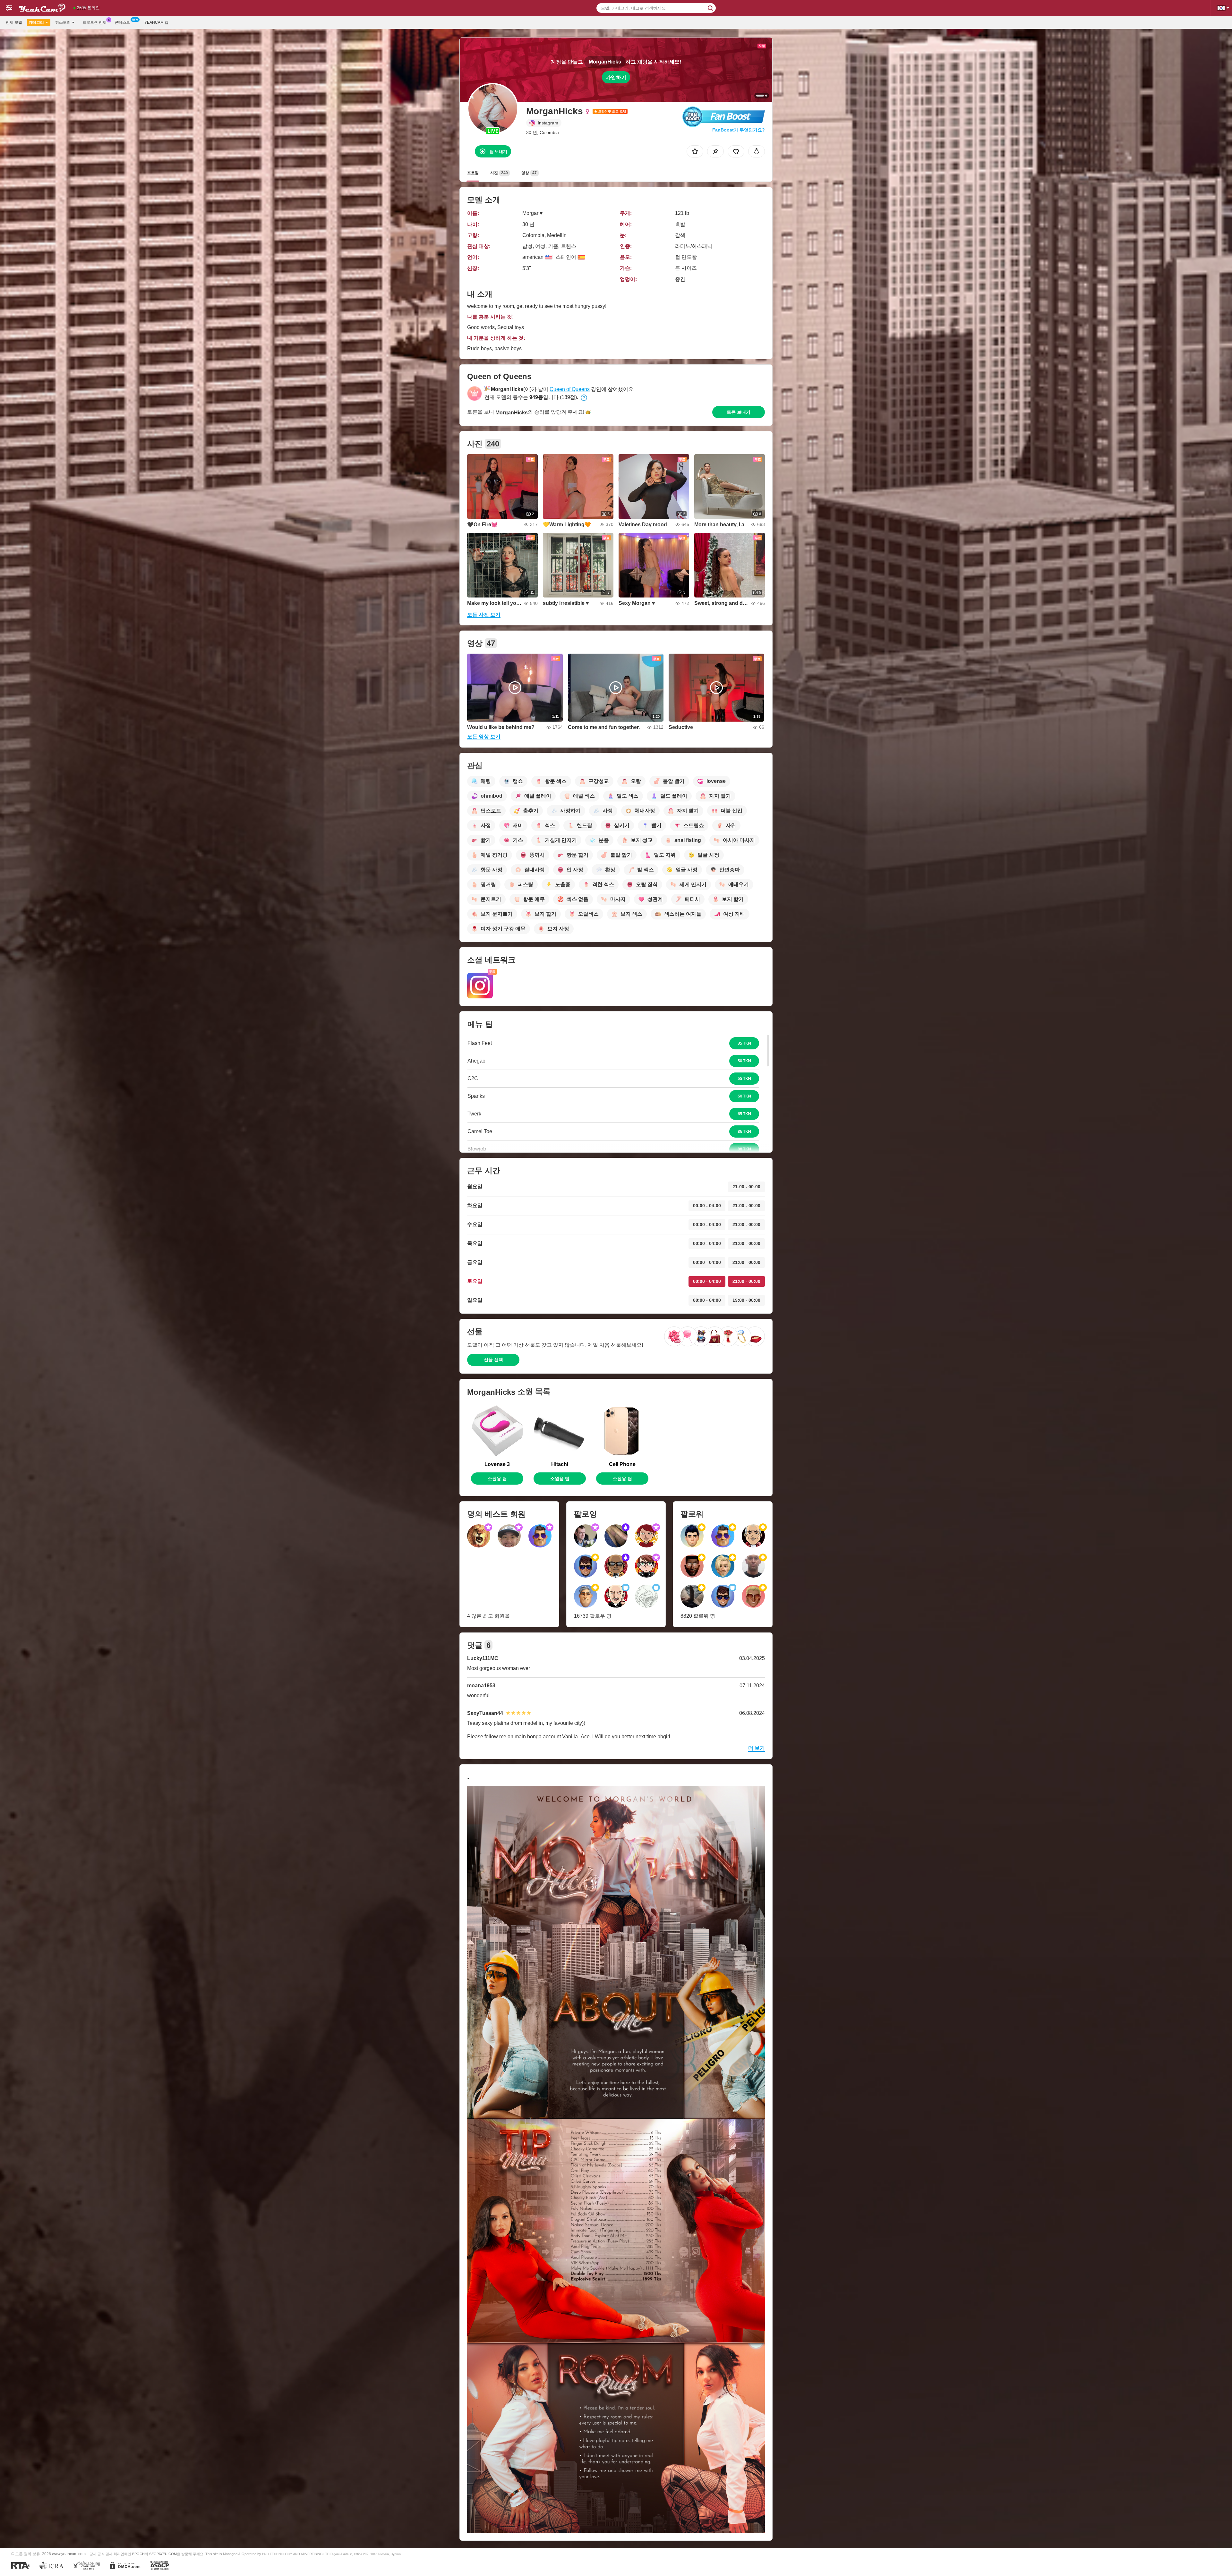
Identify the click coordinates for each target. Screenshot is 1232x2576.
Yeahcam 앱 (156, 22)
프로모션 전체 (94, 22)
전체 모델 (14, 22)
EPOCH (138, 2554)
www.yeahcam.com (69, 2554)
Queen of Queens (570, 389)
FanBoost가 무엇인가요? (739, 130)
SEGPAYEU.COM (163, 2554)
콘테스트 (122, 22)
